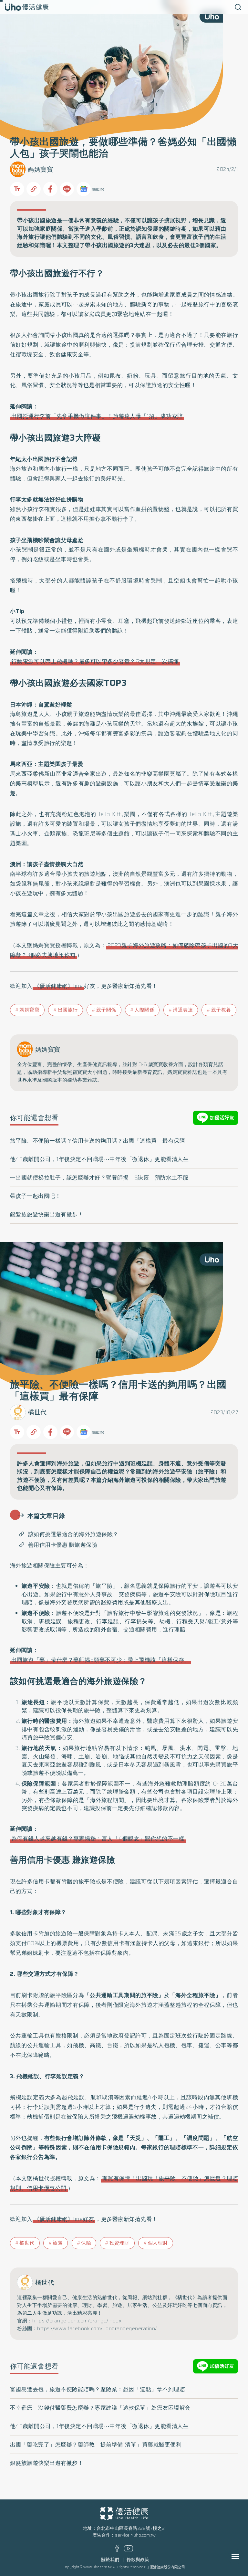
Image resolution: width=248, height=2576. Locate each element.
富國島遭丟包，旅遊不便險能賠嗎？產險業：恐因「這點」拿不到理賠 (98, 2389)
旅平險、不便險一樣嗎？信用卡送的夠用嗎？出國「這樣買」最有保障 (98, 1141)
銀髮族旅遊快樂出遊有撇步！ (47, 1214)
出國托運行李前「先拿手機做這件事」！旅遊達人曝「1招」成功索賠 (97, 416)
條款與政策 (138, 2560)
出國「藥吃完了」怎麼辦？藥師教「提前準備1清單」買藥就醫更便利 (96, 2445)
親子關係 (106, 1010)
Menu (243, 2557)
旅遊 (58, 2243)
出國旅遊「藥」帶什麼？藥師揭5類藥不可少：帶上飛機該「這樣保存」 (101, 1660)
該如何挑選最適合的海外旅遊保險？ (73, 1534)
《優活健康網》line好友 (64, 2219)
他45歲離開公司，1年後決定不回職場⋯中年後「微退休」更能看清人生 (99, 1159)
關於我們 (110, 2560)
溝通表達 (183, 1010)
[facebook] (117, 2551)
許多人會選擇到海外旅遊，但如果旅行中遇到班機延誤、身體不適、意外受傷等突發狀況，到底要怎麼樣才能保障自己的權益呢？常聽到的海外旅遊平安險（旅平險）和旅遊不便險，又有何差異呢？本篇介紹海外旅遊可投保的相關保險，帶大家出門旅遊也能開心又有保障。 (122, 1476)
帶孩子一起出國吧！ (36, 1196)
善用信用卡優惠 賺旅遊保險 (63, 1545)
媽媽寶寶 (40, 169)
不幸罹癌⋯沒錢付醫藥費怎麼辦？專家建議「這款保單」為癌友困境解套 (100, 2408)
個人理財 (158, 2243)
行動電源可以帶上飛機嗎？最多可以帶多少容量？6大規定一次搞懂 (95, 661)
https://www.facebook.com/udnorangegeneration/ (97, 2329)
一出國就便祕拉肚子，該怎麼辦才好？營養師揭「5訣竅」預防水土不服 (99, 1178)
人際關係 (144, 1010)
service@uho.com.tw (135, 2535)
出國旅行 (68, 1010)
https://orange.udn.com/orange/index (77, 2321)
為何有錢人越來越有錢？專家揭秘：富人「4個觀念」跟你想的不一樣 (98, 1838)
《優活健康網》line (58, 986)
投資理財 (119, 2243)
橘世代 (37, 1412)
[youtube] (129, 2550)
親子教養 (221, 1010)
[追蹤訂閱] (84, 189)
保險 (86, 2243)
